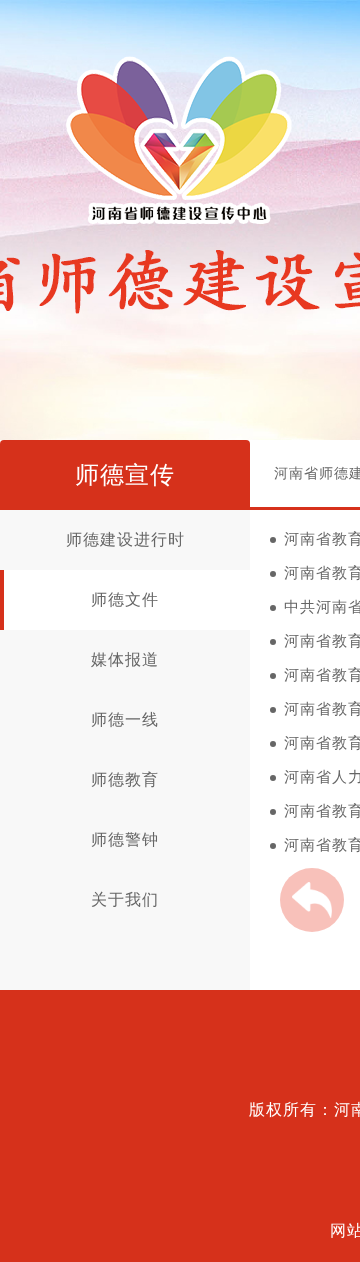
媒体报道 (125, 659)
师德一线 (125, 719)
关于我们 (125, 899)
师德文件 (125, 599)
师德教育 (125, 779)
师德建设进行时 (125, 539)
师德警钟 (125, 839)
